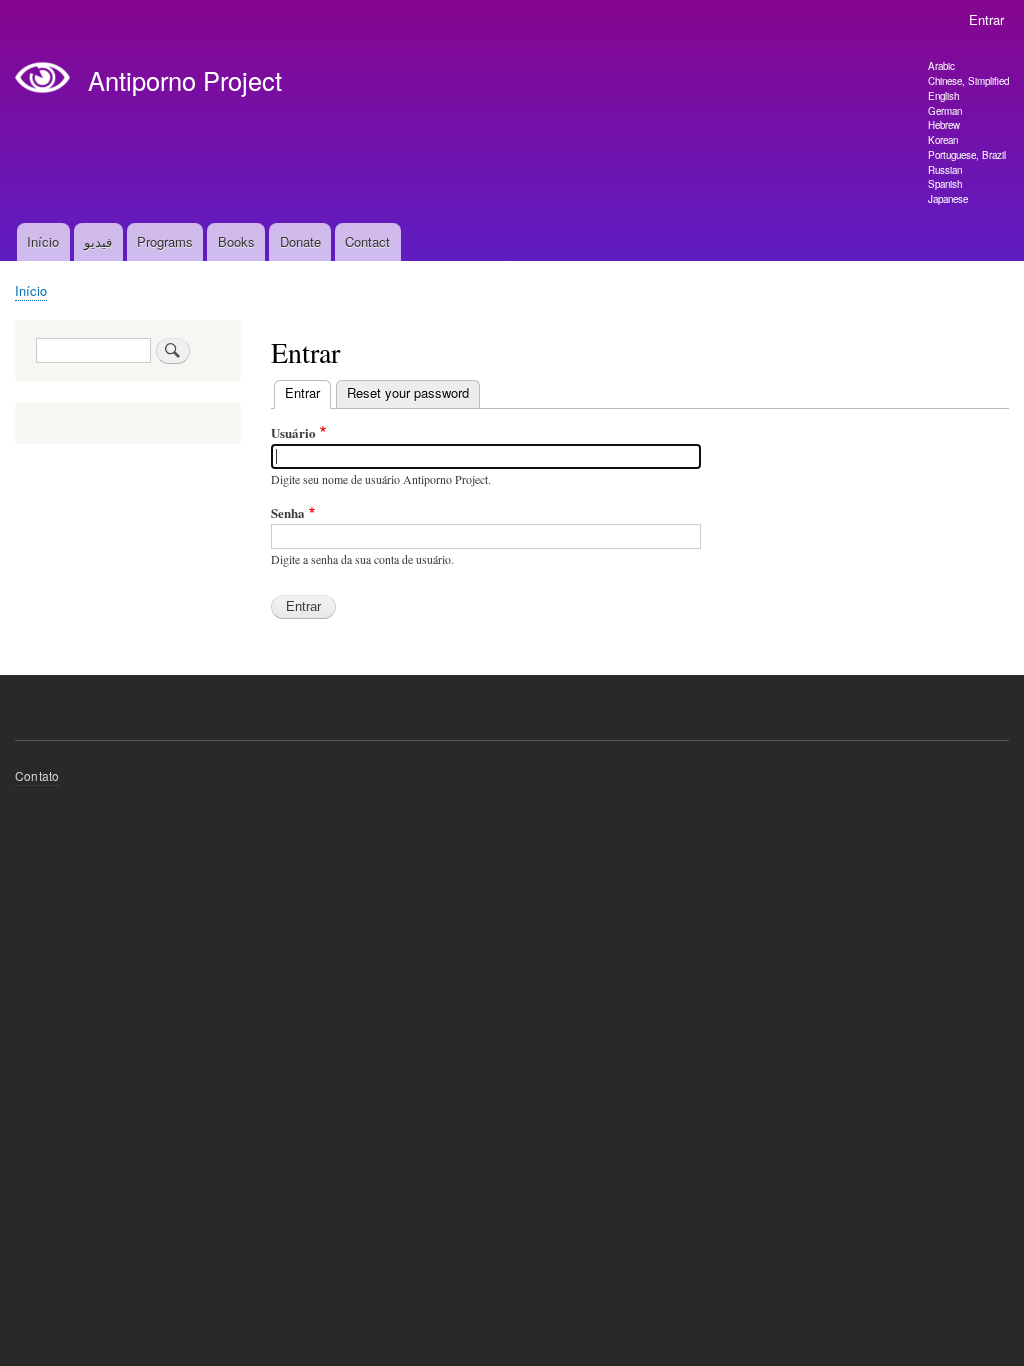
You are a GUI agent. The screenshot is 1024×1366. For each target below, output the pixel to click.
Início (43, 241)
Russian (945, 170)
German (945, 111)
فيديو (98, 241)
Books (236, 241)
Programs (165, 241)
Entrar (986, 19)
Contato (37, 775)
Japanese (948, 199)
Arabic (941, 66)
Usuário (293, 432)
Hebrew (944, 125)
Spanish (945, 184)
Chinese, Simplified (968, 81)
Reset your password (408, 392)
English (943, 96)
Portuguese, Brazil (967, 155)
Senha (288, 512)
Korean (943, 140)
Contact (367, 241)
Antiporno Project (185, 80)
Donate (300, 241)
